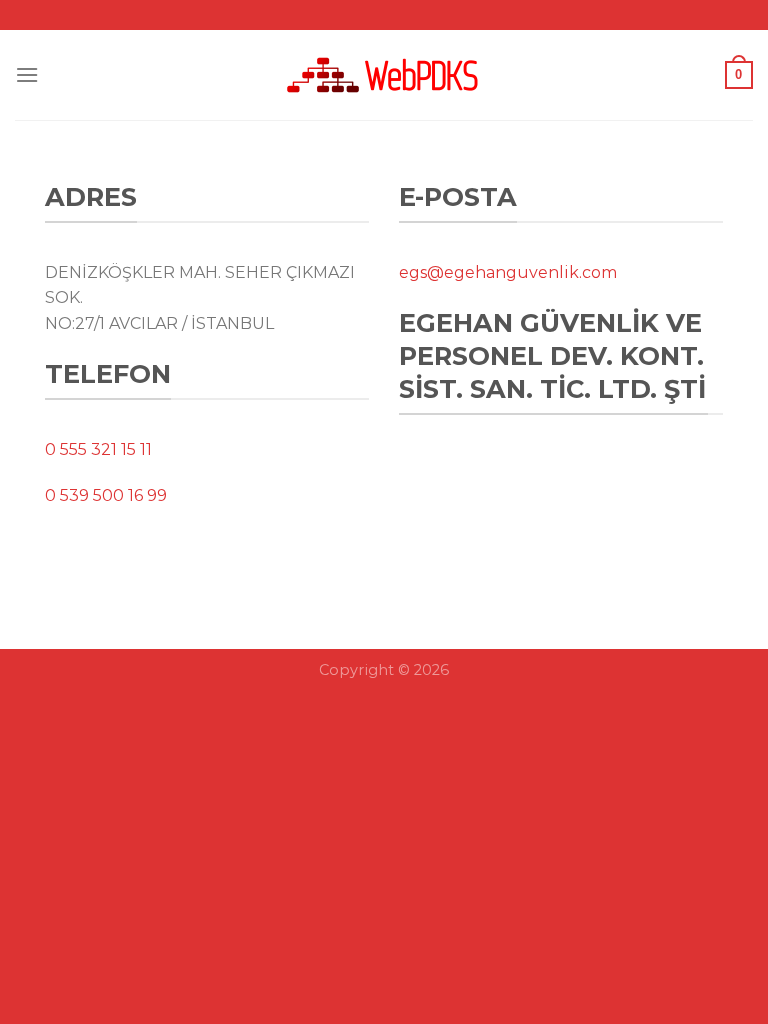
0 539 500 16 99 (106, 495)
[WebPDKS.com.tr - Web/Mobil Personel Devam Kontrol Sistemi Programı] (384, 75)
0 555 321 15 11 (98, 449)
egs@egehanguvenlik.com (508, 272)
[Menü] (27, 74)
